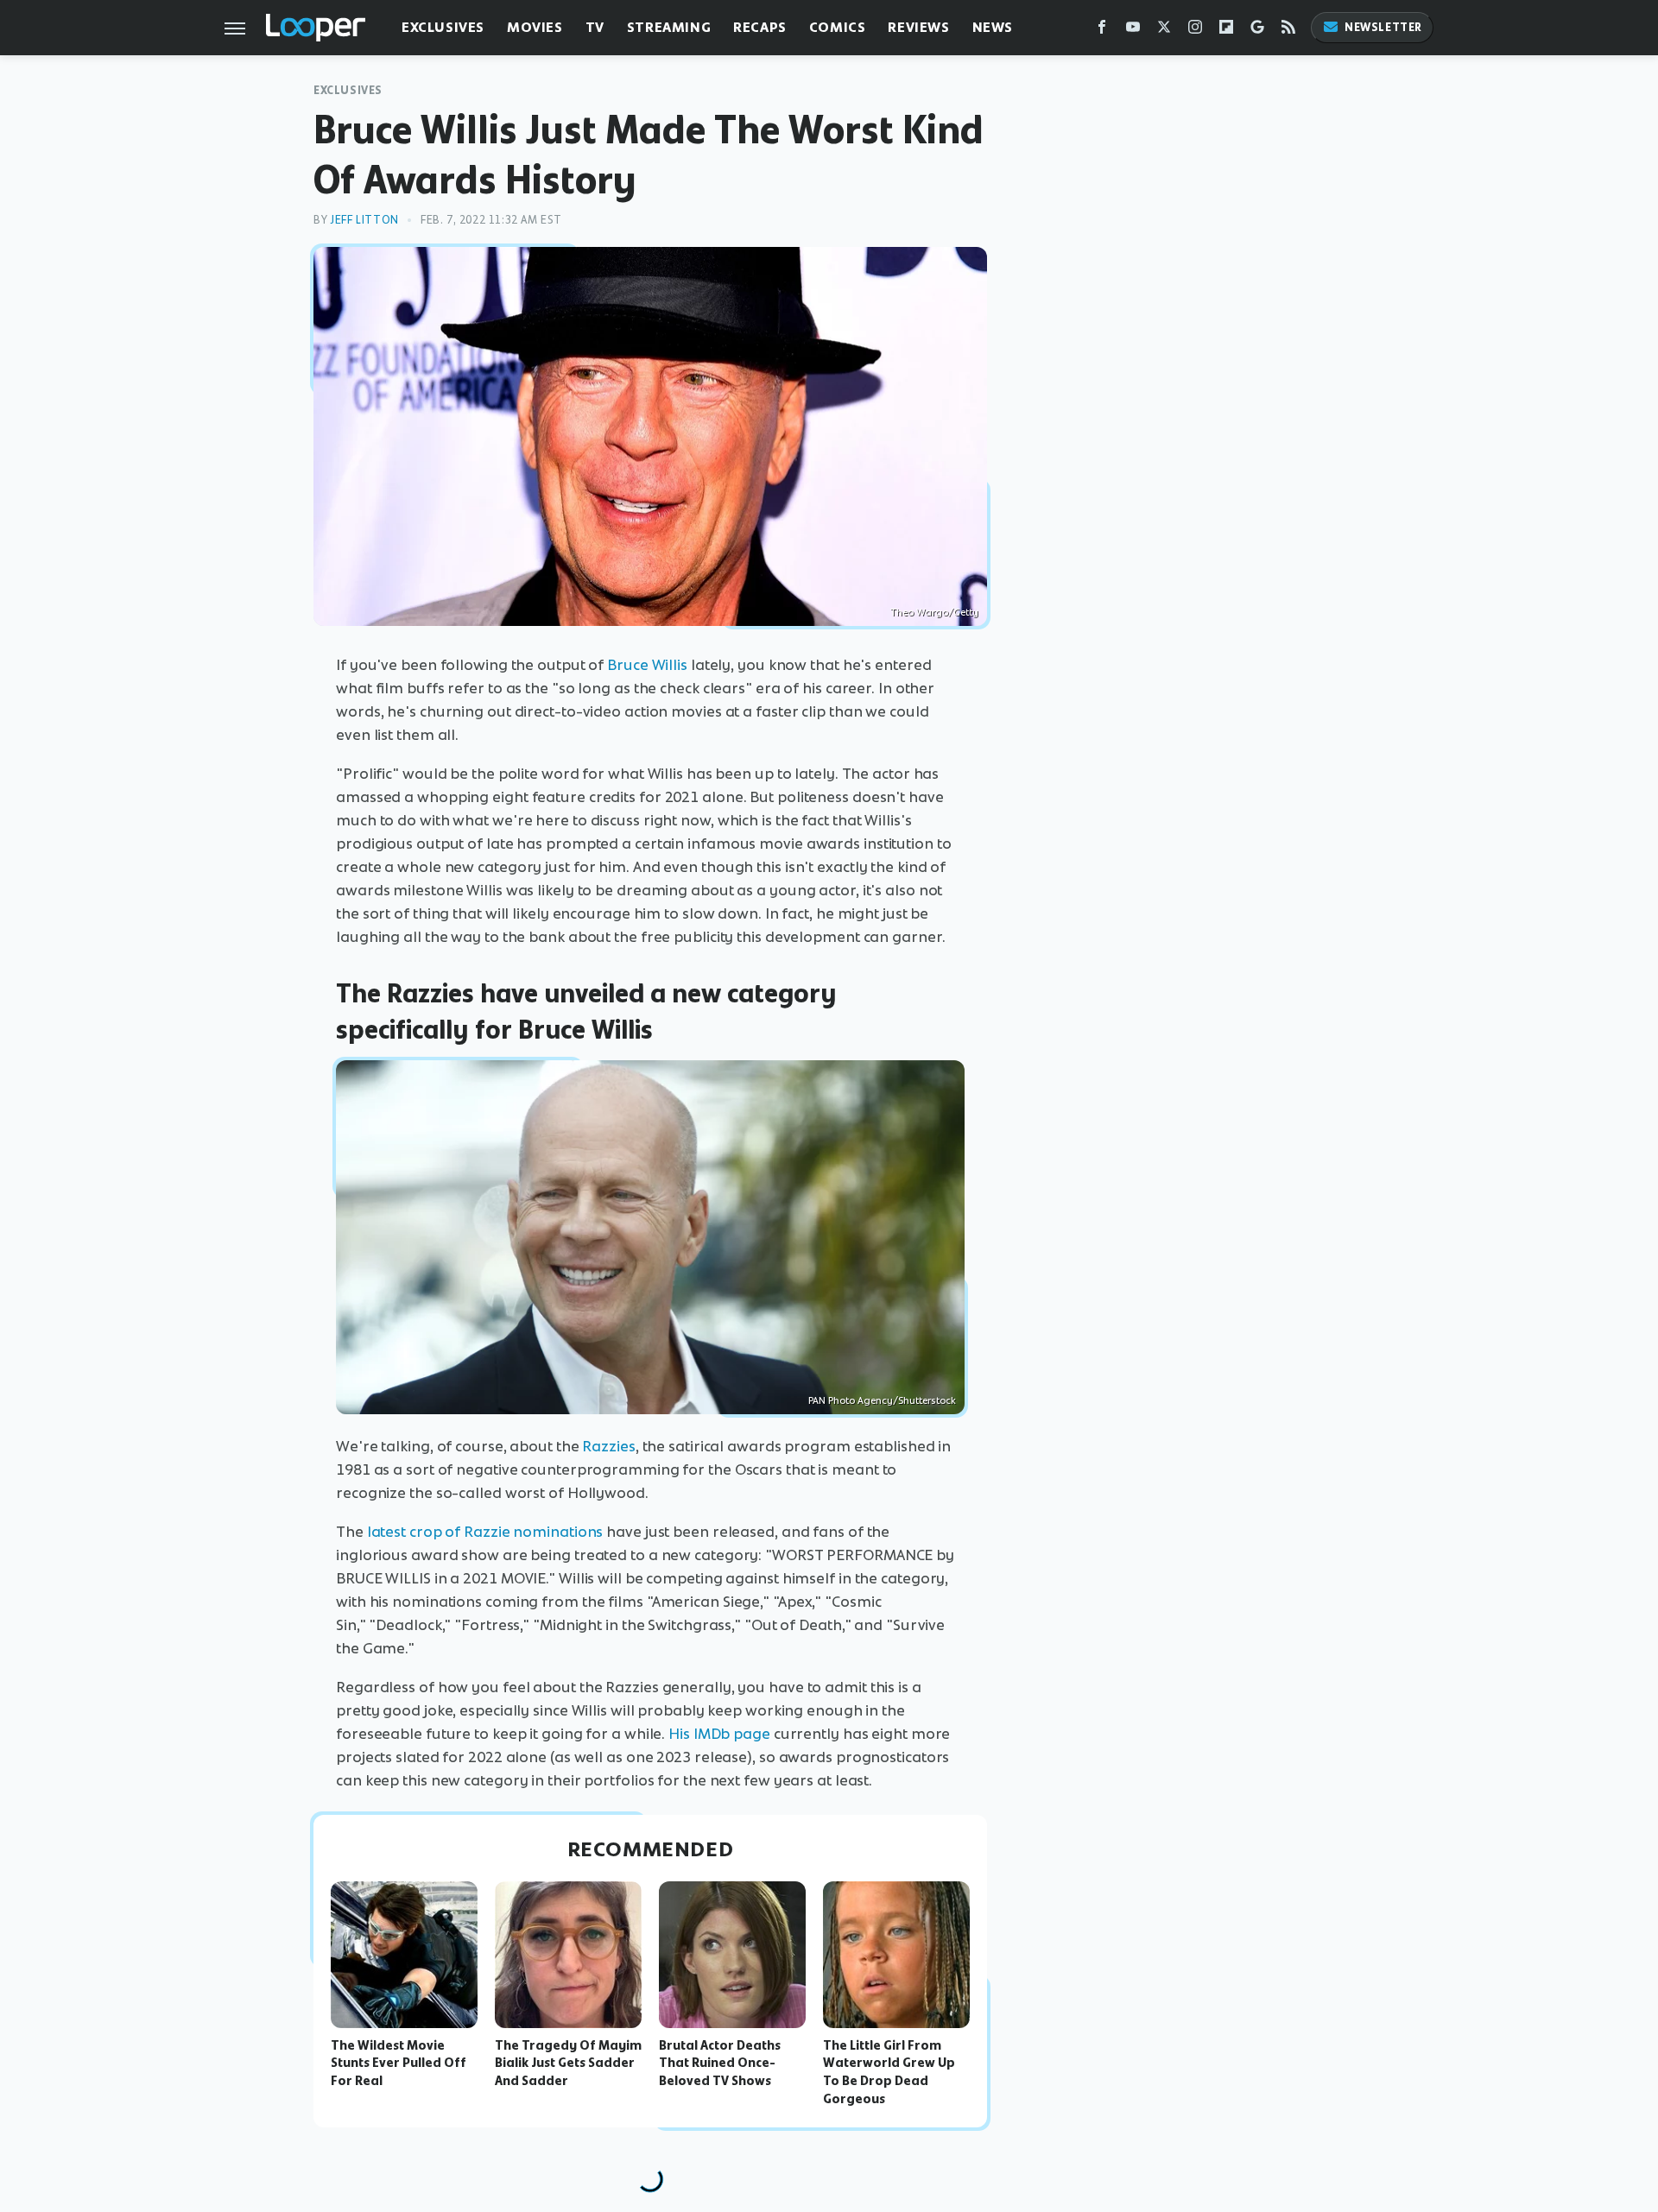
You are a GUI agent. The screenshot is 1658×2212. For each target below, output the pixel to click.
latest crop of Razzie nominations (485, 1532)
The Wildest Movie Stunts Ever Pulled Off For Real (399, 2063)
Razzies (608, 1446)
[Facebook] (1102, 31)
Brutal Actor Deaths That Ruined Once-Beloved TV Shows (720, 2063)
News (993, 27)
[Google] (1257, 31)
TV (595, 27)
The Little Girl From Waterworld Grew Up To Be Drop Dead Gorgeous (889, 2072)
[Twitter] (1164, 31)
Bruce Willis (647, 665)
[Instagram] (1195, 31)
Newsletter (1383, 27)
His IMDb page (719, 1734)
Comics (838, 27)
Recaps (760, 27)
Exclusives (443, 27)
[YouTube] (1133, 31)
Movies (535, 27)
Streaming (669, 27)
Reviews (918, 27)
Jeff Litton (364, 220)
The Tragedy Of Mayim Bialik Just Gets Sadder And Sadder (568, 2063)
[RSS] (1288, 31)
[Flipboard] (1226, 31)
